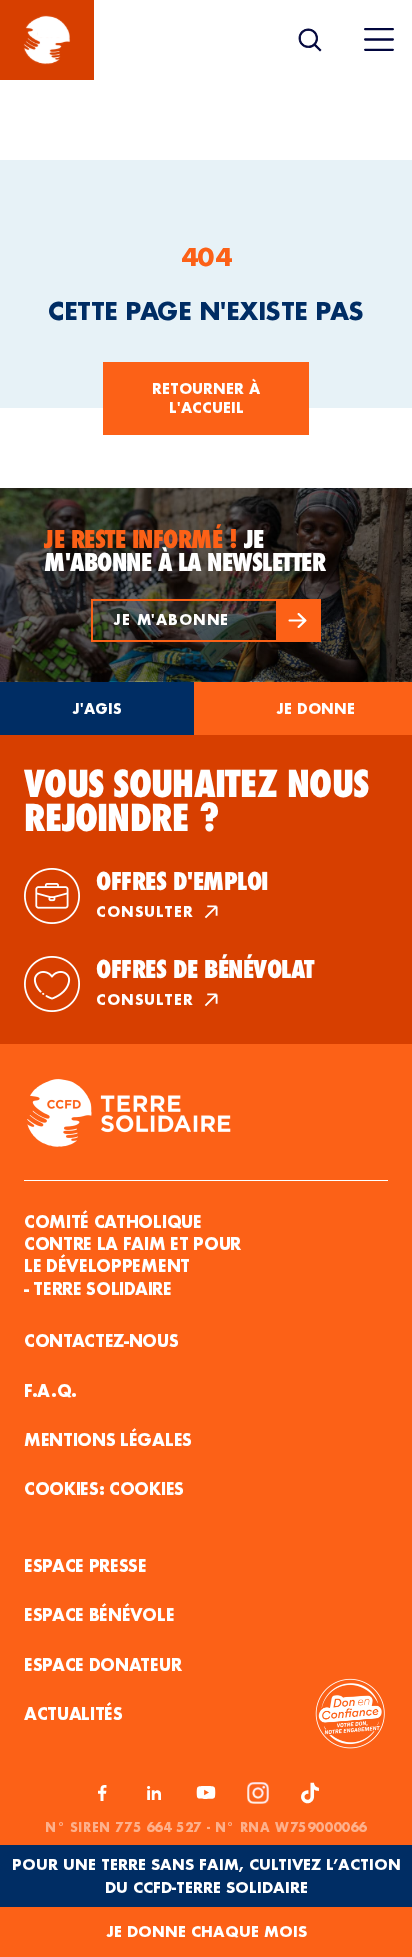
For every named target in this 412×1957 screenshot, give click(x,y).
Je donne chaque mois (206, 1931)
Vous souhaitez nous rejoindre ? (196, 801)
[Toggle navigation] (379, 40)
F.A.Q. (50, 1390)
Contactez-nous (101, 1340)
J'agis (97, 708)
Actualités (73, 1713)
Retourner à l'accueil (206, 398)
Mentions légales (108, 1439)
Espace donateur (102, 1664)
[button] (206, 620)
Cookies (146, 1488)
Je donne (315, 708)
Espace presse (85, 1565)
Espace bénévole (99, 1614)
